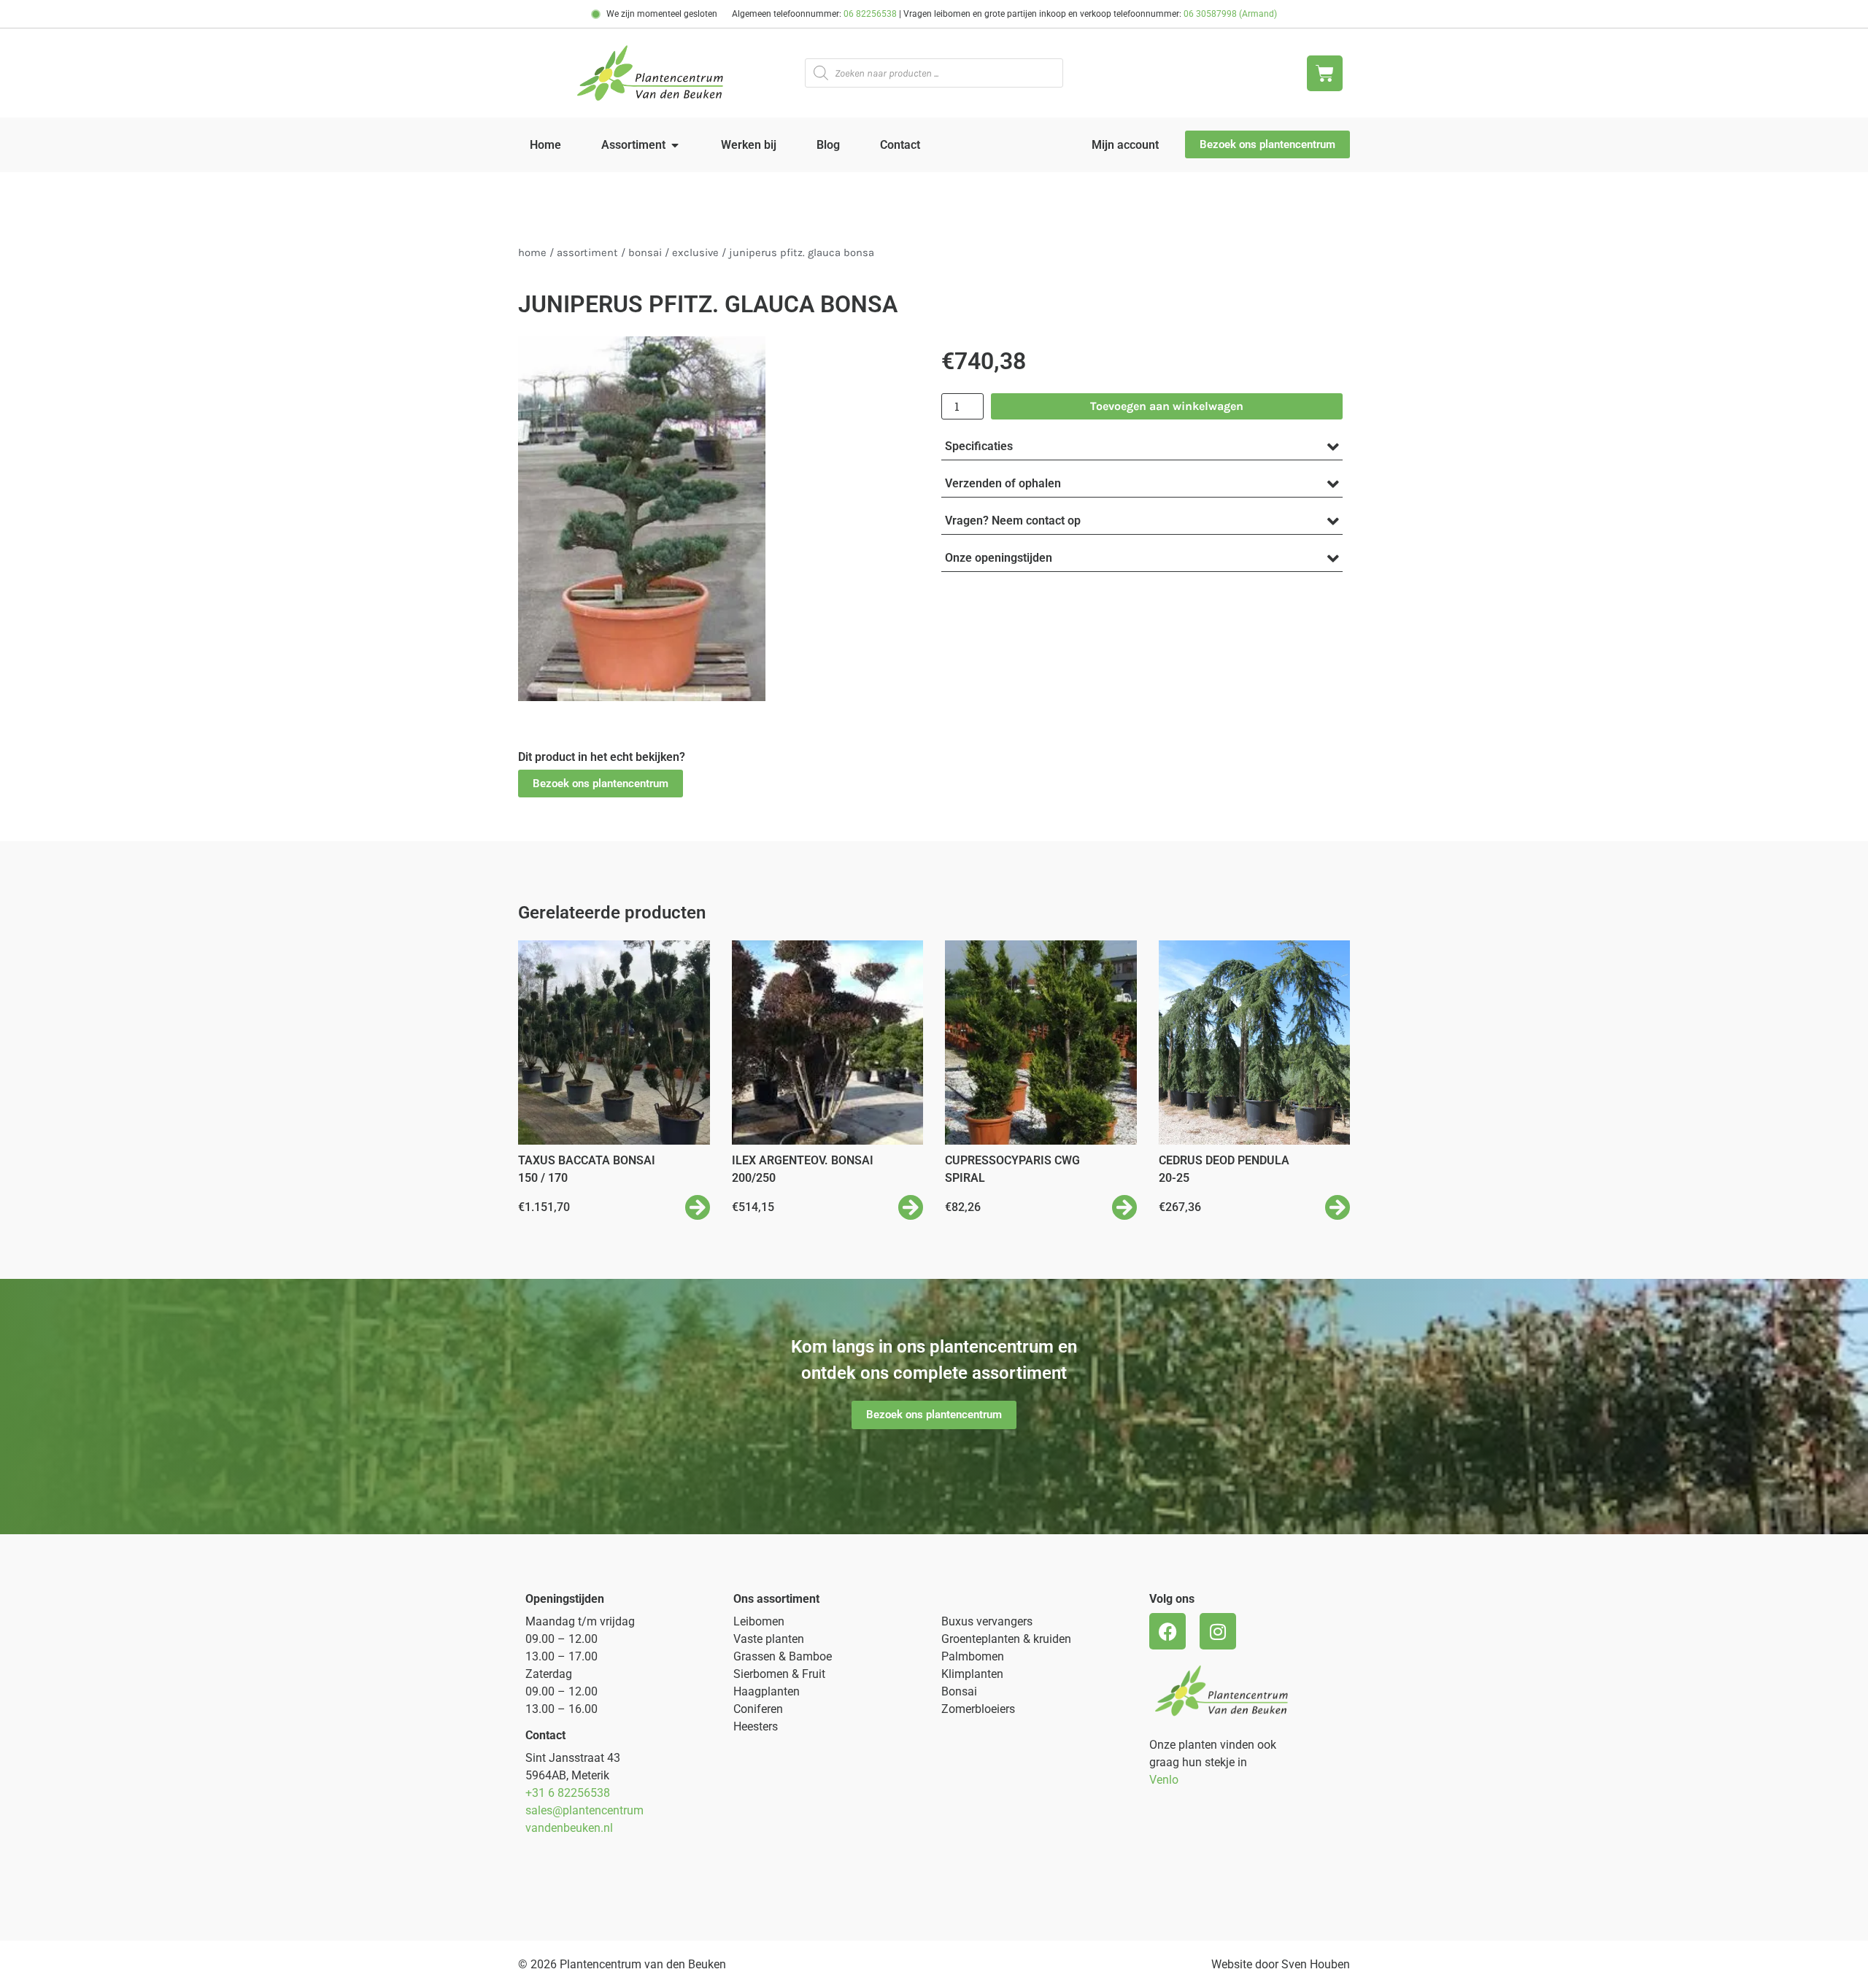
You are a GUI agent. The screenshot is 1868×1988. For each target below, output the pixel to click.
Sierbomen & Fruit (779, 1674)
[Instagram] (1218, 1631)
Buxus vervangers (987, 1621)
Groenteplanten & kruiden (1006, 1639)
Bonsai (959, 1691)
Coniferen (758, 1709)
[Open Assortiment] (675, 145)
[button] (601, 784)
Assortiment (587, 253)
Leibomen (759, 1621)
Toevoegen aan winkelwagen (1167, 406)
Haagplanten (767, 1691)
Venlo (1164, 1780)
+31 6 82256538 (568, 1793)
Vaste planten (769, 1639)
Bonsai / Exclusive (674, 253)
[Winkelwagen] (1325, 73)
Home (532, 253)
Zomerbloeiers (978, 1709)
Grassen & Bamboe (783, 1656)
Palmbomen (973, 1656)
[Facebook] (1167, 1631)
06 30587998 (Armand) (1230, 14)
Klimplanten (972, 1674)
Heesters (756, 1726)
